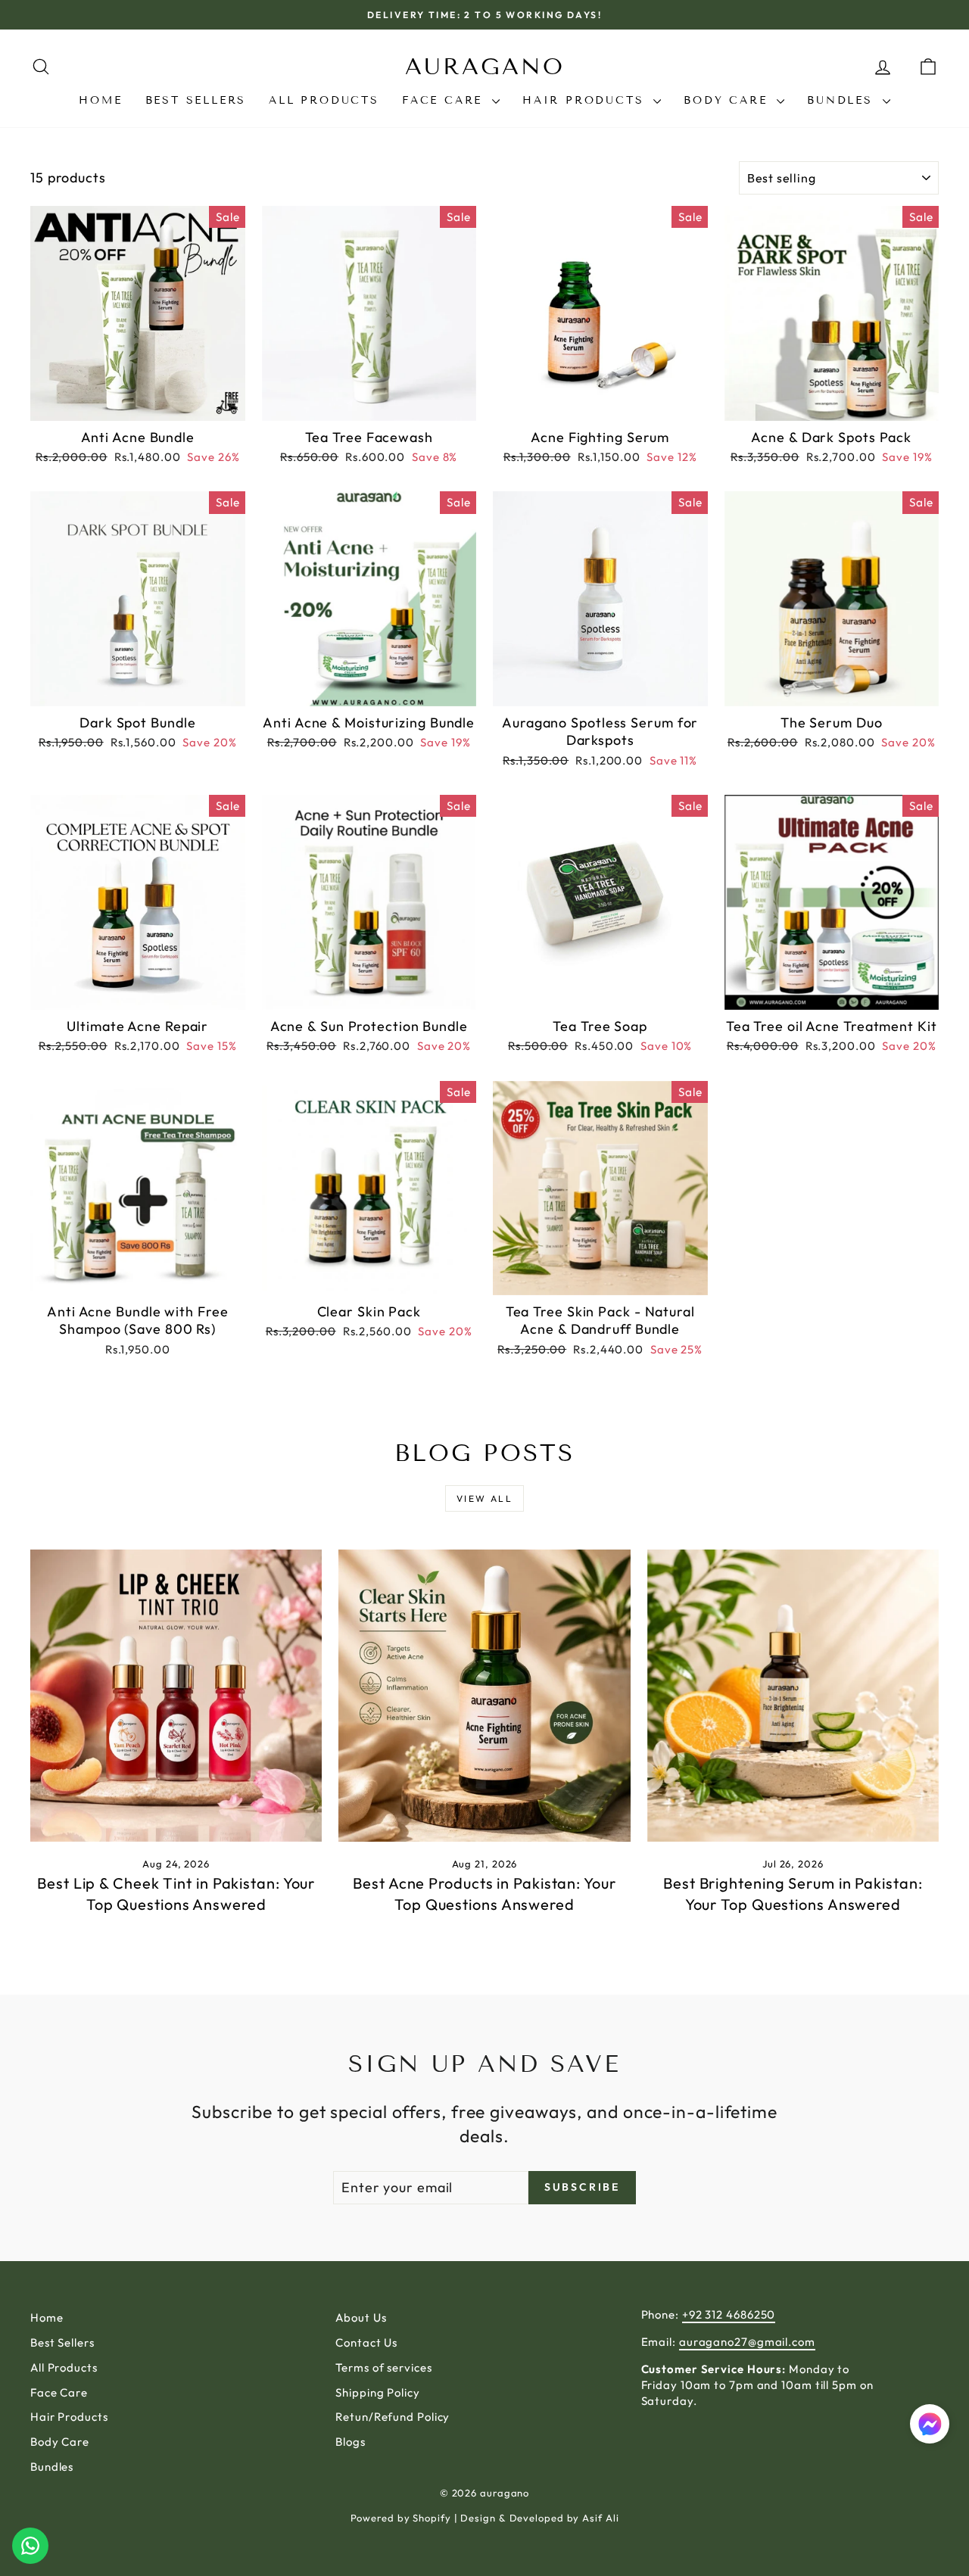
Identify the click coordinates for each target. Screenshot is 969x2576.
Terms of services (383, 2367)
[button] (930, 2426)
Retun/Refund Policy (393, 2417)
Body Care (728, 100)
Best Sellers (196, 100)
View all (484, 1498)
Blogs (351, 2442)
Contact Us (366, 2342)
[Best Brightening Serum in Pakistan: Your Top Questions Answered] (793, 1695)
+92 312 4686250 (729, 2314)
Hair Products (586, 100)
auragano (485, 67)
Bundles (843, 100)
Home (100, 100)
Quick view (138, 404)
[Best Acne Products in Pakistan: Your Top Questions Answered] (484, 1695)
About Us (361, 2317)
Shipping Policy (378, 2392)
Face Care (445, 100)
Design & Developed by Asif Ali (539, 2518)
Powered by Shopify (401, 2518)
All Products (324, 100)
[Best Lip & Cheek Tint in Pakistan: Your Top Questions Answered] (176, 1695)
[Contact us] (30, 2546)
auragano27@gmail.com (747, 2342)
